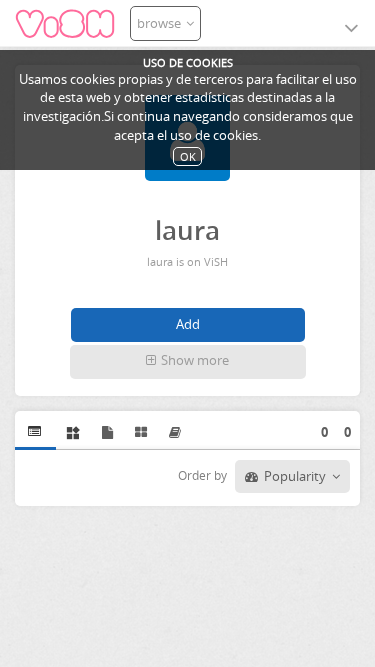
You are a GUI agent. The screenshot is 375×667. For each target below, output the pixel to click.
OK (188, 156)
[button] (188, 362)
